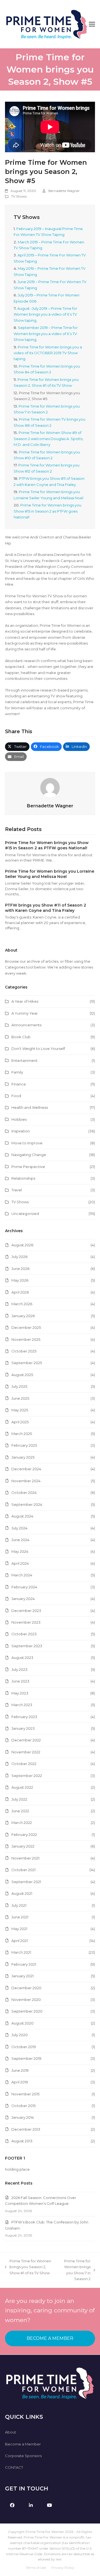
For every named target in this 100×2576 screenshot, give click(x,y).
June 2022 (20, 1811)
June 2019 (20, 2070)
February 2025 (24, 1445)
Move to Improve (27, 1143)
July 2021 (19, 1905)
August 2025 (22, 1375)
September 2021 (26, 1882)
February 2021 (24, 1964)
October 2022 (24, 1764)
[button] (92, 24)
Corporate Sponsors (23, 2456)
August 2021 (22, 1893)
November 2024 (26, 1481)
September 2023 (27, 1646)
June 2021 (20, 1917)
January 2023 (23, 1728)
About (11, 2432)
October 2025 (24, 1351)
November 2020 (26, 2000)
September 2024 (27, 1504)
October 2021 (23, 1870)
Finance (19, 1084)
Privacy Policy (63, 2568)
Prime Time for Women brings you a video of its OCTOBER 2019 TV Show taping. (48, 353)
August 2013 (22, 2141)
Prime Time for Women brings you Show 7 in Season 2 (74, 2270)
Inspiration (21, 1131)
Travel (17, 1190)
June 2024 (20, 1540)
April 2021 (20, 1941)
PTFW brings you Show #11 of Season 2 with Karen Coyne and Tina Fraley (46, 908)
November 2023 (26, 1622)
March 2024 (22, 1575)
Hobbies (19, 1119)
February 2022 (24, 1834)
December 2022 (26, 1740)
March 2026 (22, 1304)
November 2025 (26, 1339)
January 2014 (23, 2117)
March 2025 (22, 1434)
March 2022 (22, 1823)
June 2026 (20, 1269)
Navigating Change (29, 1155)
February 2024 (24, 1587)
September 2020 (27, 2011)
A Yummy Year (25, 1013)
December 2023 (26, 1611)
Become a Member (23, 2444)
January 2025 (23, 1457)
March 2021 (21, 1952)
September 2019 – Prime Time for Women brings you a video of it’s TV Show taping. (46, 334)
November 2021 (25, 1858)
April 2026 (20, 1292)
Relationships (23, 1178)
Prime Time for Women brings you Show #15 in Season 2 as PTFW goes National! (47, 511)
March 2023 (22, 1705)
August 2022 (22, 1787)
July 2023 (19, 1669)
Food (16, 1096)
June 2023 (20, 1681)
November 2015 (25, 2094)
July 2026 (19, 1257)
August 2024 (22, 1516)
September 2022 (27, 1776)
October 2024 (24, 1492)
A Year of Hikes (25, 1001)
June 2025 (20, 1398)
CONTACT (14, 2467)
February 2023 (24, 1717)
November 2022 (26, 1752)
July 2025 (19, 1386)
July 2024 (19, 1528)
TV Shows (19, 196)
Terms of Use (36, 2568)
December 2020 (26, 1988)
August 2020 (22, 2023)
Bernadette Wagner (64, 191)
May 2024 (20, 1551)
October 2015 (23, 2106)
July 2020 (20, 2035)
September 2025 (27, 1363)
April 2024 (20, 1563)
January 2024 (23, 1599)
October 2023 (24, 1634)
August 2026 (22, 1245)
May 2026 (20, 1280)
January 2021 (22, 1976)
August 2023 (22, 1658)
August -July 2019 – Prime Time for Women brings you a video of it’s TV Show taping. (45, 314)
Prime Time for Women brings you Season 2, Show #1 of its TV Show (28, 2267)
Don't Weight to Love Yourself (38, 1049)
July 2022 (19, 1799)
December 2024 (26, 1469)
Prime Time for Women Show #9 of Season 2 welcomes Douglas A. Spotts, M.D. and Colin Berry (48, 439)
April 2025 (20, 1422)
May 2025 (20, 1410)
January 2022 (23, 1846)
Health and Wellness (30, 1107)
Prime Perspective (28, 1167)
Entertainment (24, 1060)
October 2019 (24, 2047)
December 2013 (26, 2129)
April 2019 (20, 2082)
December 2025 (26, 1327)
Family (17, 1072)
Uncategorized (25, 1214)
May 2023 (20, 1693)
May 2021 (19, 1929)
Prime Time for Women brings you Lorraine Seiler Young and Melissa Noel (50, 874)
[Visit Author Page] (50, 787)
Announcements (26, 1025)
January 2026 (23, 1316)
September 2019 (26, 2058)
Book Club (21, 1037)
